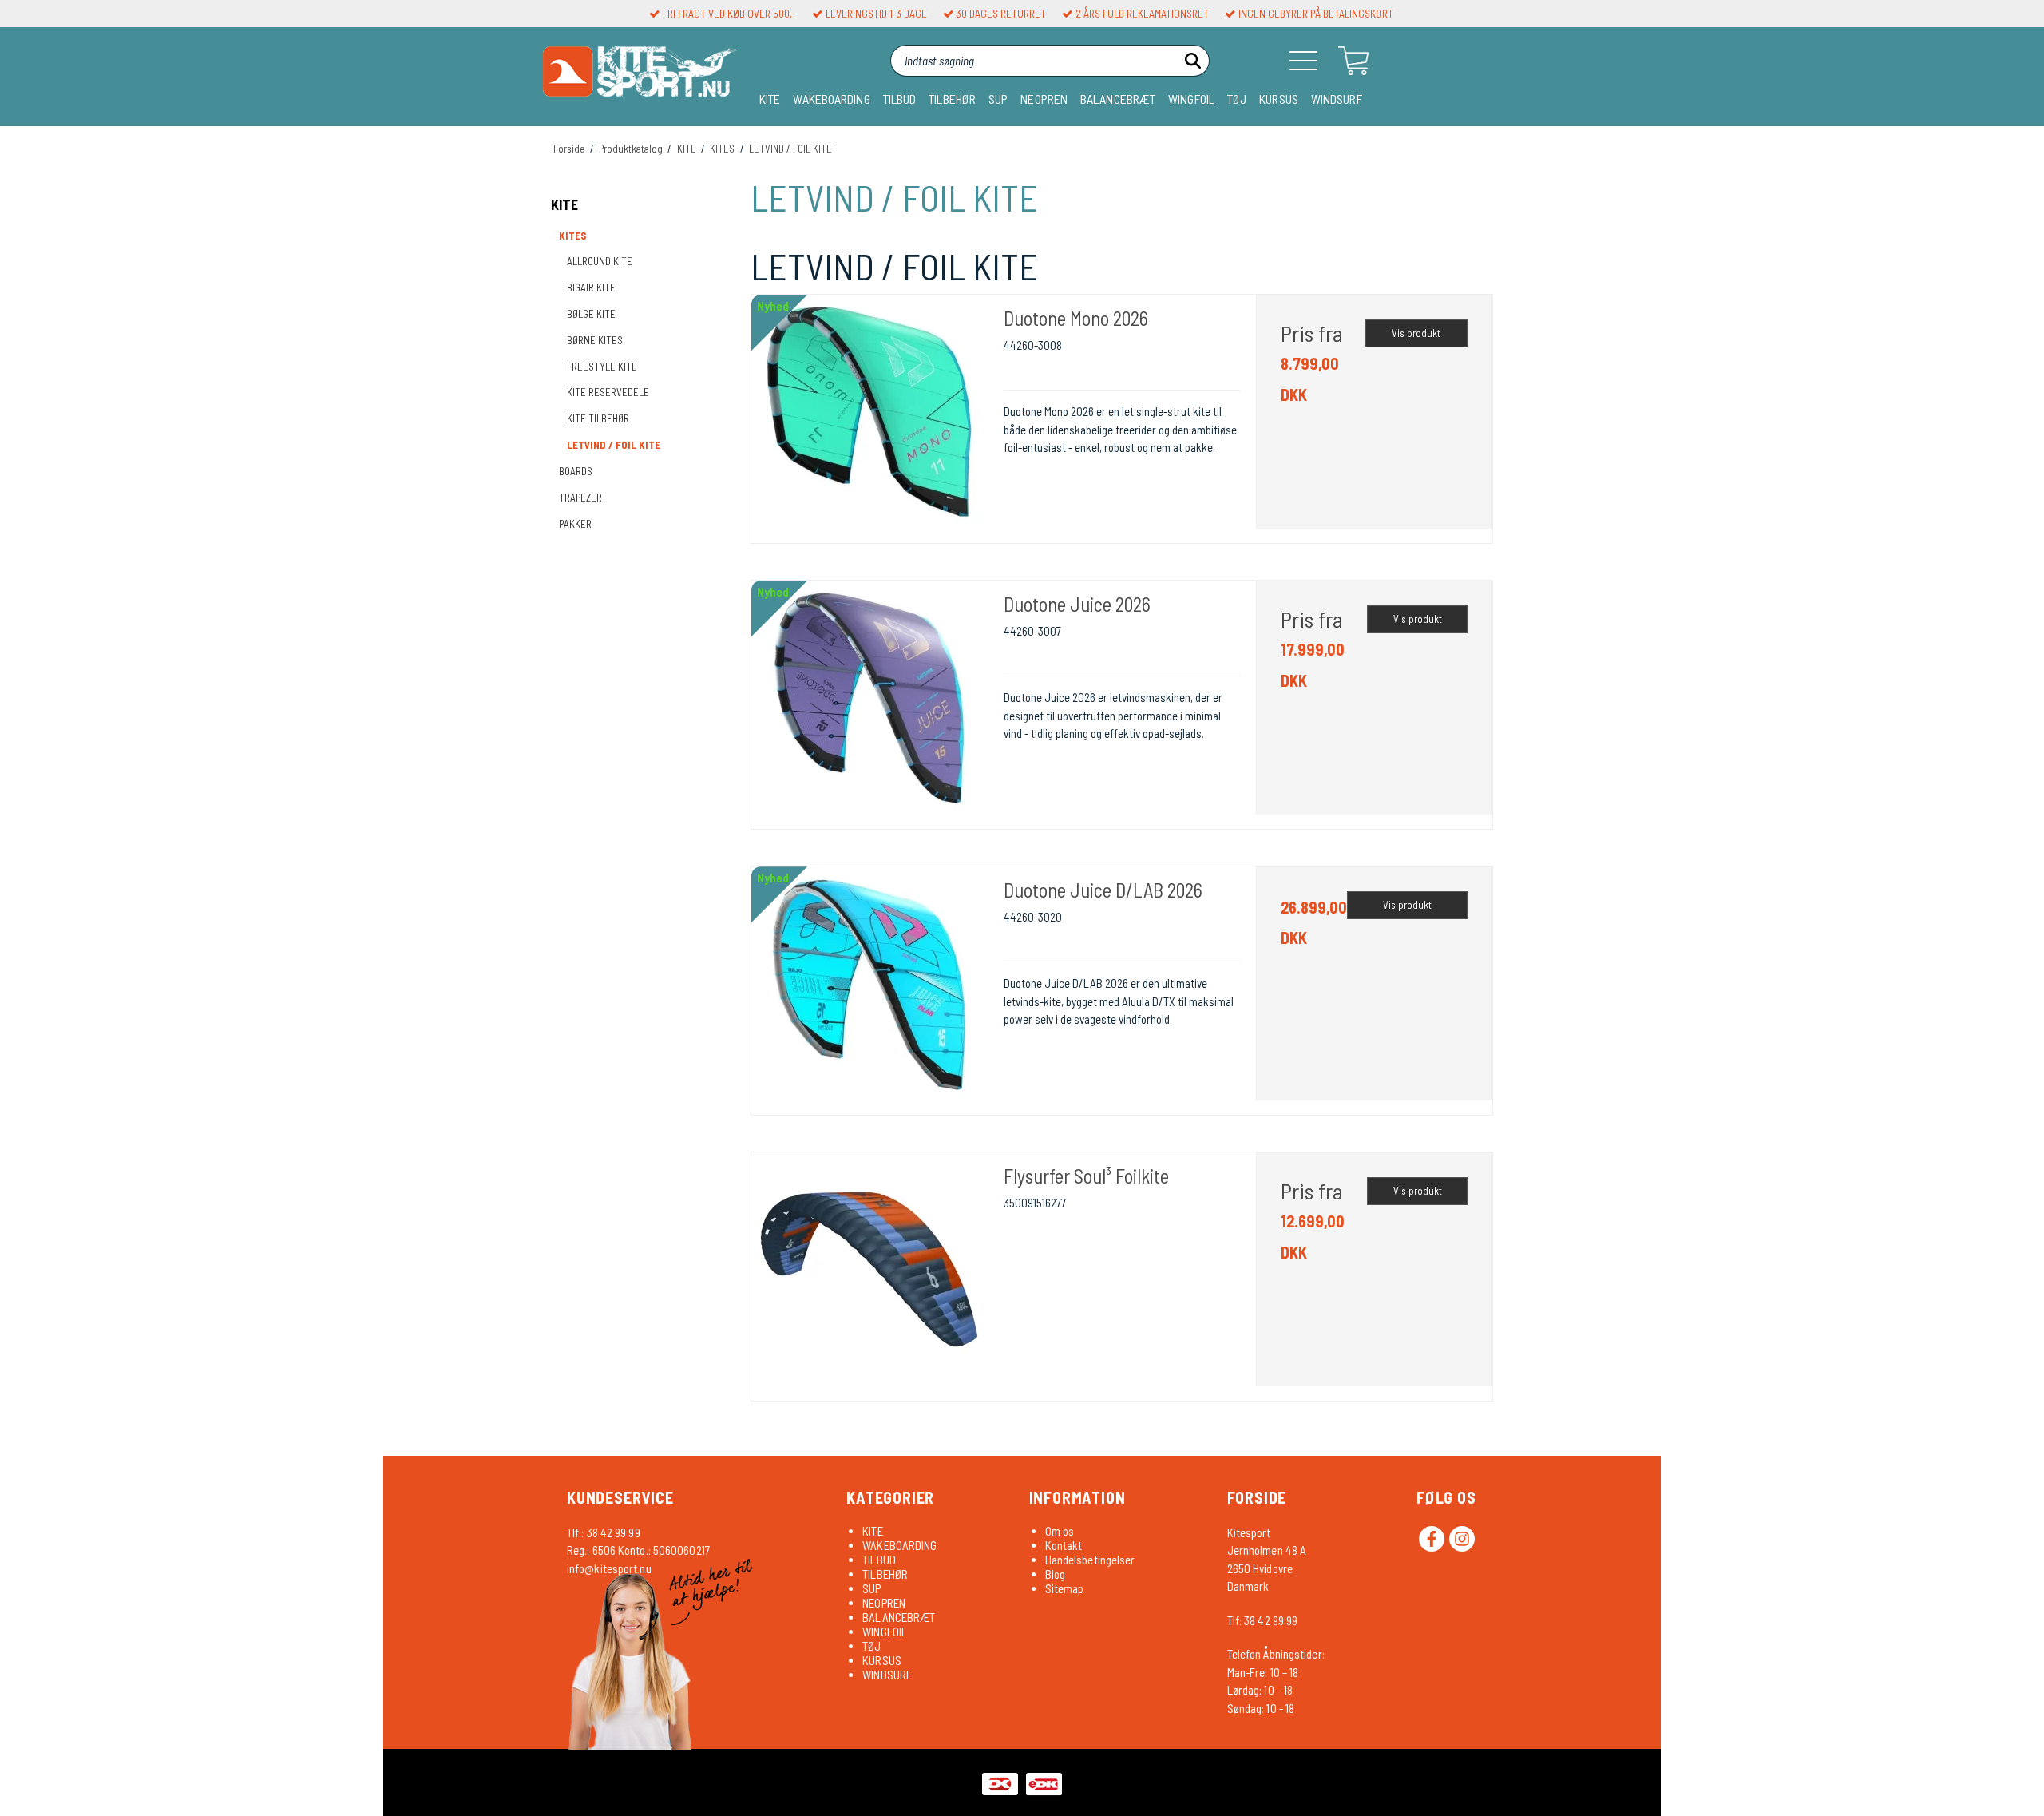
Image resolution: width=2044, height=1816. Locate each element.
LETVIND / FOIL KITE (614, 445)
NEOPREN (1044, 99)
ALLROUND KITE (600, 261)
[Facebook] (1432, 1539)
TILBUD (900, 99)
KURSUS (1279, 99)
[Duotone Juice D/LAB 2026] (869, 985)
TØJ (1237, 99)
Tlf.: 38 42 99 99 (604, 1532)
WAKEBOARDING (831, 99)
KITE (770, 99)
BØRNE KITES (595, 340)
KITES (573, 236)
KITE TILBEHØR (598, 418)
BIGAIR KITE (591, 287)
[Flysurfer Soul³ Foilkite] (869, 1271)
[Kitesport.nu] (640, 77)
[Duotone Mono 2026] (869, 413)
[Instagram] (1462, 1539)
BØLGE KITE (591, 314)
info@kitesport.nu (609, 1568)
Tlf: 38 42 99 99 (1263, 1620)
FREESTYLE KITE (602, 367)
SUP (998, 99)
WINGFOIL (1191, 99)
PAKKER (575, 524)
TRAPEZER (580, 498)
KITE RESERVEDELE (608, 392)
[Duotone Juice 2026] (869, 699)
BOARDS (576, 471)
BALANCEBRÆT (1118, 99)
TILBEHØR (952, 99)
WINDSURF (1337, 99)
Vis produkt (1416, 333)
